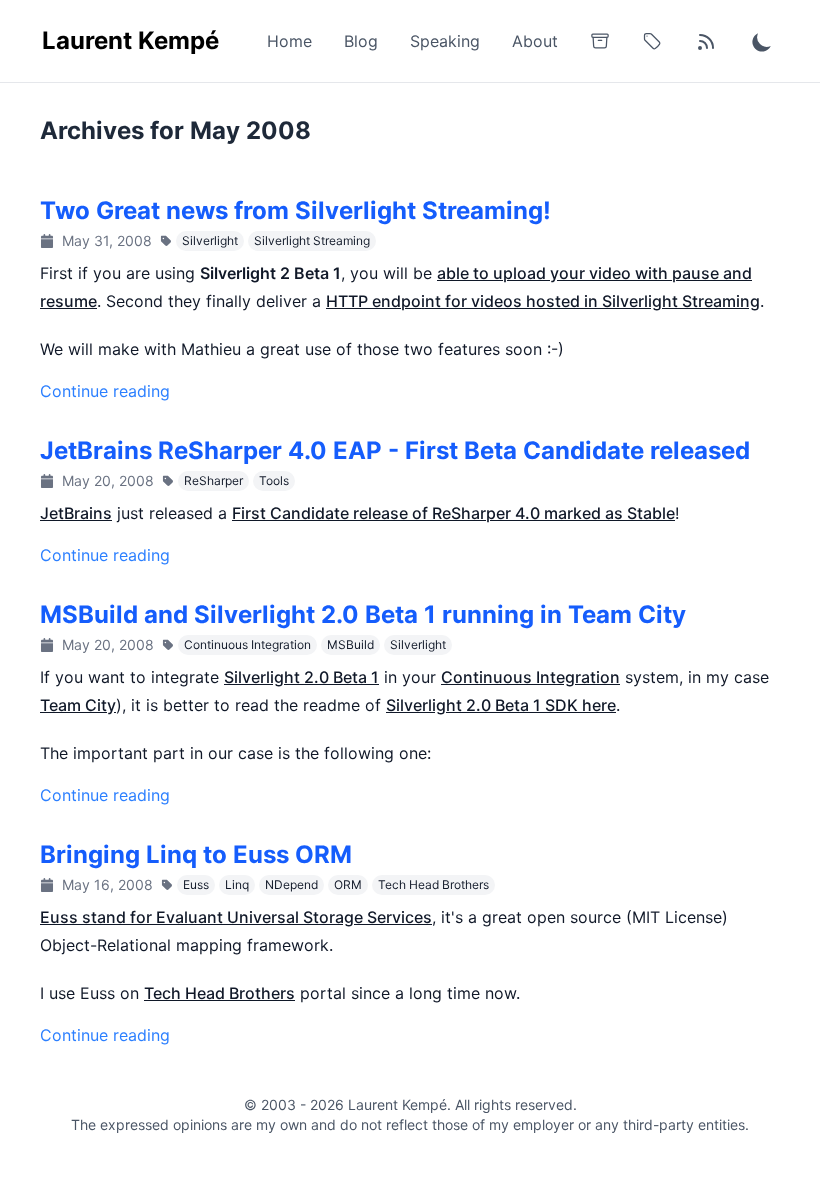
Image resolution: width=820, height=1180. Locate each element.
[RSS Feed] (706, 41)
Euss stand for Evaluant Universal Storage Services (236, 917)
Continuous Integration (247, 644)
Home (289, 41)
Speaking (445, 41)
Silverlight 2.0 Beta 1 (301, 677)
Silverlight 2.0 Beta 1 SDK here (501, 705)
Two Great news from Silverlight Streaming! (295, 210)
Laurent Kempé (130, 40)
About (535, 41)
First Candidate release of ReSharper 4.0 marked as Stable (453, 513)
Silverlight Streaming (312, 240)
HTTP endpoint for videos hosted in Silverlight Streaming (543, 301)
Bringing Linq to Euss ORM (196, 854)
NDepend (291, 884)
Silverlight (210, 240)
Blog (361, 41)
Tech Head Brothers (433, 884)
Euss (196, 884)
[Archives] (600, 41)
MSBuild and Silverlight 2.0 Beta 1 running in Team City (363, 614)
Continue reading (105, 391)
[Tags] (652, 41)
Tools (274, 480)
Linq (237, 884)
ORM (348, 884)
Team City (78, 705)
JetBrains (76, 513)
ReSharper (213, 480)
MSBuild (350, 644)
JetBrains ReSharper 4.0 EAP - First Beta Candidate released (395, 450)
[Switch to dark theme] (762, 41)
